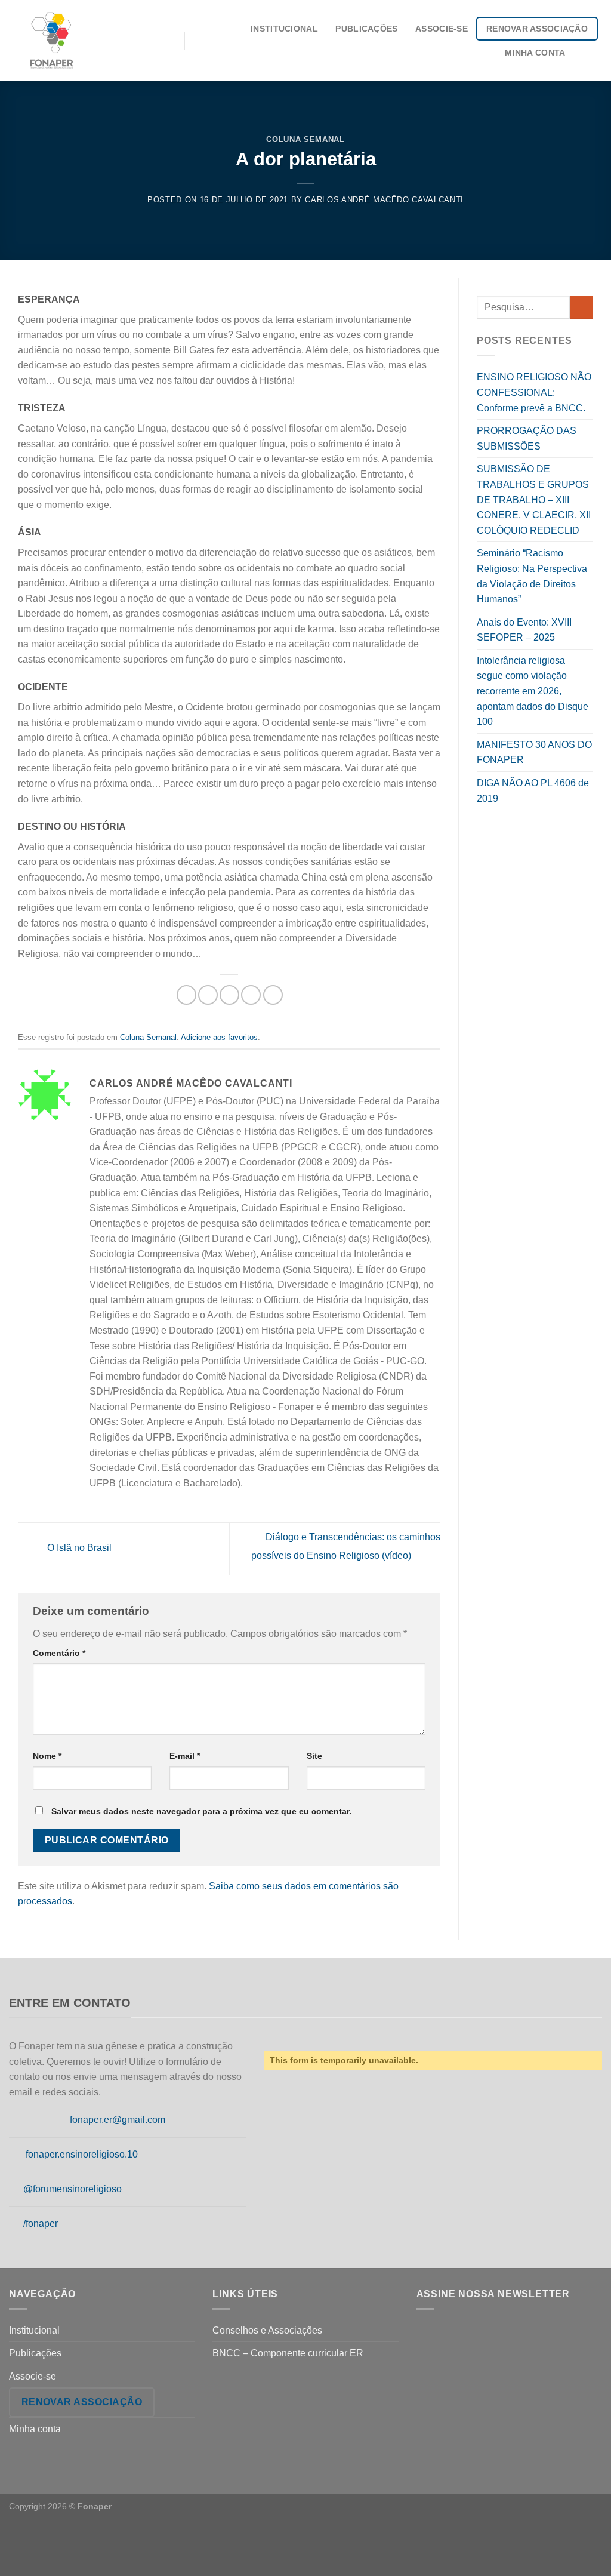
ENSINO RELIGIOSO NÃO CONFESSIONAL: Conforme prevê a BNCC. (534, 392)
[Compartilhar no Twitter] (208, 995)
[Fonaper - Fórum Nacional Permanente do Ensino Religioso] (88, 40)
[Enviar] (581, 307)
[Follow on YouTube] (16, 2224)
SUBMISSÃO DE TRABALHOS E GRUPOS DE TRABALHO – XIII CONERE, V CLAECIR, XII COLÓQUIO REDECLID (534, 499)
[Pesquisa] (597, 52)
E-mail (185, 1756)
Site (314, 1756)
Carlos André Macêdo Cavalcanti (384, 200)
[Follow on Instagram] (31, 2120)
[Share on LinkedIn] (273, 995)
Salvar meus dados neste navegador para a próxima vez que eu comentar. (201, 1811)
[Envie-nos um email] (60, 2120)
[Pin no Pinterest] (251, 995)
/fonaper (41, 2223)
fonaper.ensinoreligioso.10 (82, 2154)
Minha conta (535, 53)
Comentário (59, 1653)
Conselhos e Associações (267, 2330)
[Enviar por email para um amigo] (229, 995)
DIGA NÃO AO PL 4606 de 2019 (533, 791)
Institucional (284, 29)
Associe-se (442, 29)
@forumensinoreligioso (72, 2189)
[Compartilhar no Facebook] (186, 995)
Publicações (366, 29)
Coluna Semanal (305, 139)
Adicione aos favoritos (219, 1037)
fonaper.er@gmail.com (118, 2120)
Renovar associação (537, 29)
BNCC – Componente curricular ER (288, 2353)
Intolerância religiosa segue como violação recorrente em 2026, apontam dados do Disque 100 (533, 691)
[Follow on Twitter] (45, 2120)
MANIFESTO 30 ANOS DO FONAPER (534, 753)
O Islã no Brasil (78, 1548)
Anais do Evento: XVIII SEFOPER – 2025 (524, 630)
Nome (47, 1756)
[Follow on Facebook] (16, 2120)
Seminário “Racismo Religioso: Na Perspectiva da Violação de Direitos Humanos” (532, 576)
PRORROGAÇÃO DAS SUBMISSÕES (527, 438)
